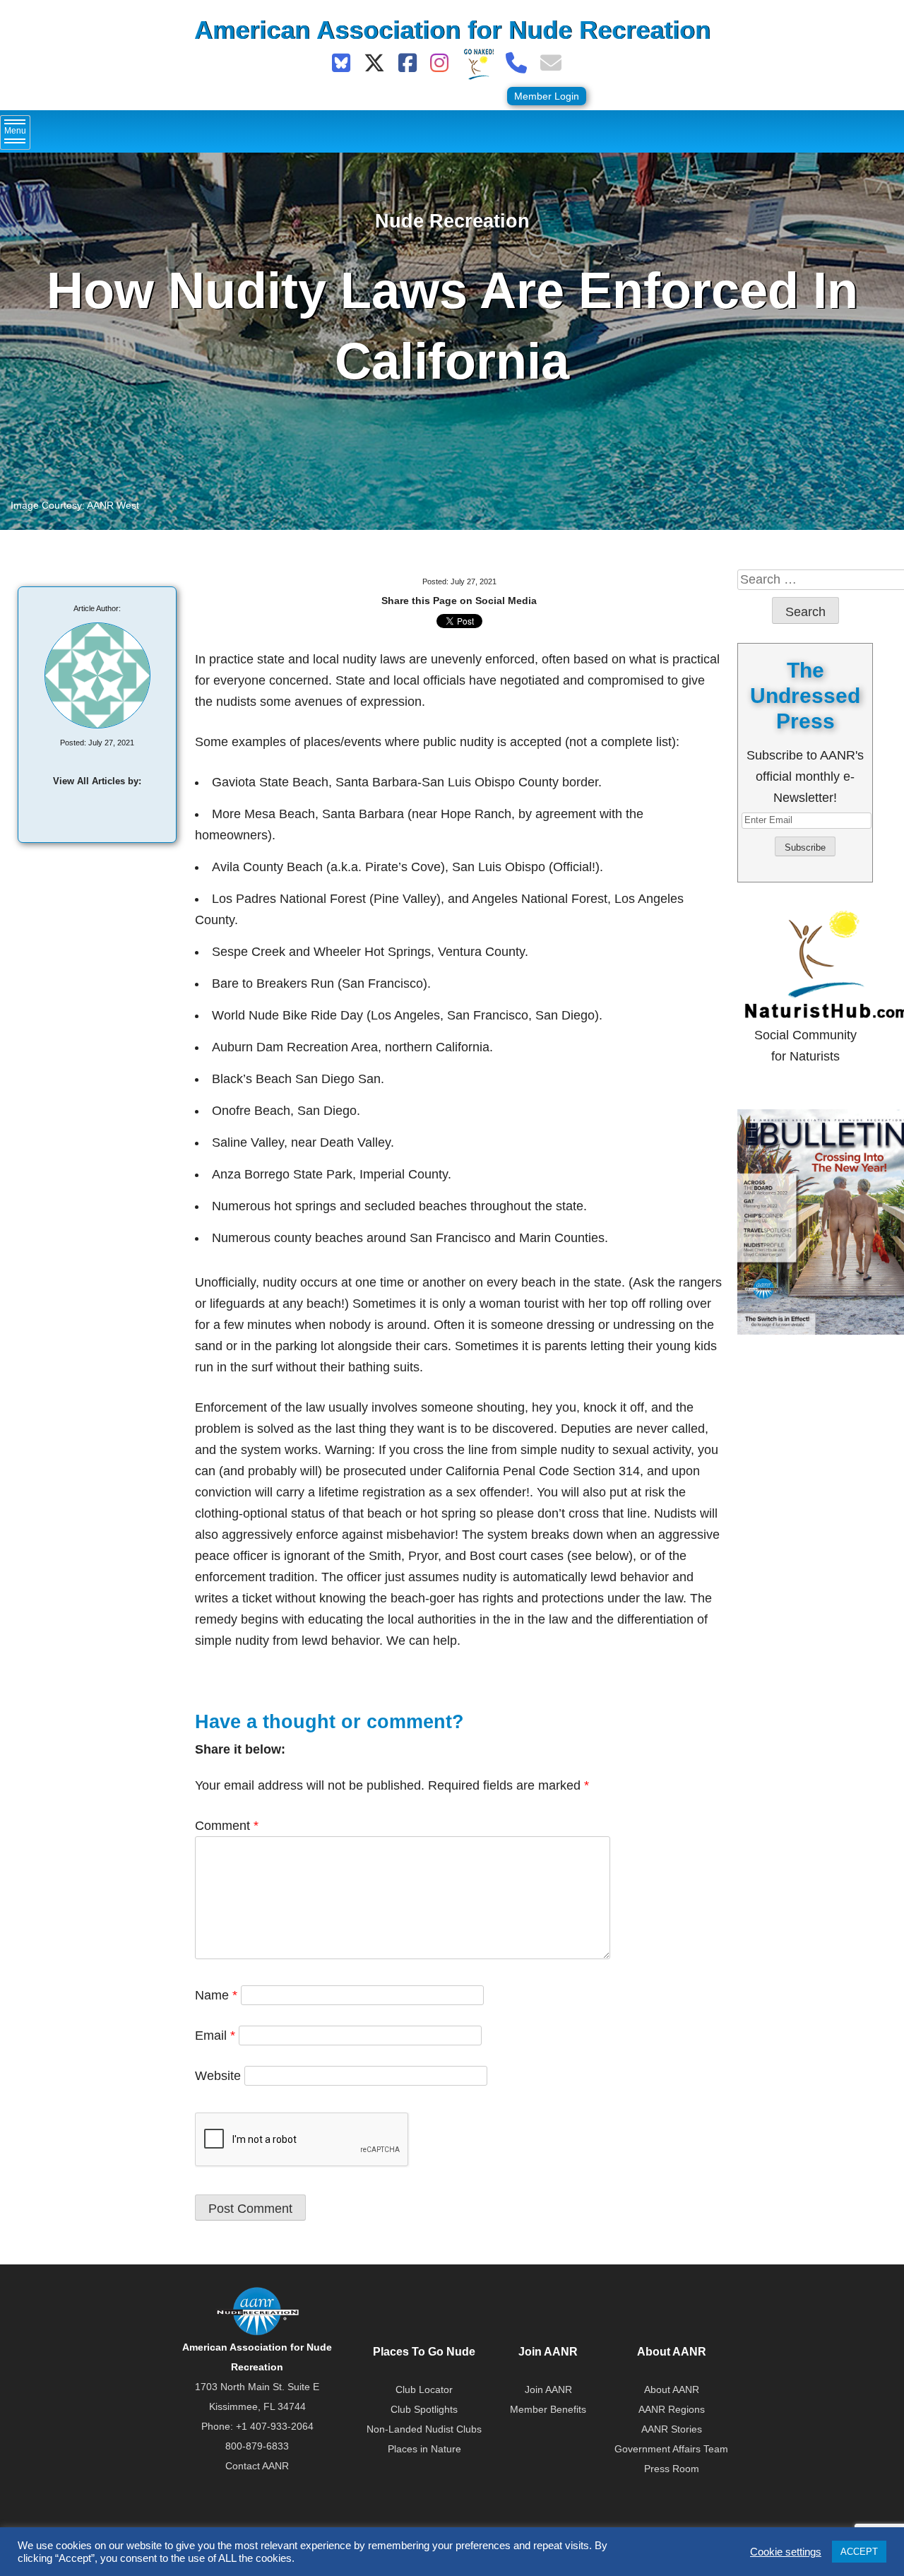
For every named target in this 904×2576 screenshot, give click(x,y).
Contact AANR (257, 2466)
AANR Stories (672, 2429)
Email (215, 2036)
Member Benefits (548, 2409)
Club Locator (424, 2389)
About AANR (672, 2389)
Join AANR (548, 2389)
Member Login (547, 96)
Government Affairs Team (671, 2449)
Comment (227, 1826)
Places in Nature (424, 2449)
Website (218, 2076)
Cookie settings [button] (786, 2552)
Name (216, 1995)
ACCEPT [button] (859, 2552)
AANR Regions (672, 2409)
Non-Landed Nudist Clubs (424, 2429)
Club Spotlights (424, 2409)
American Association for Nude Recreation (452, 30)
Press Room (672, 2469)
